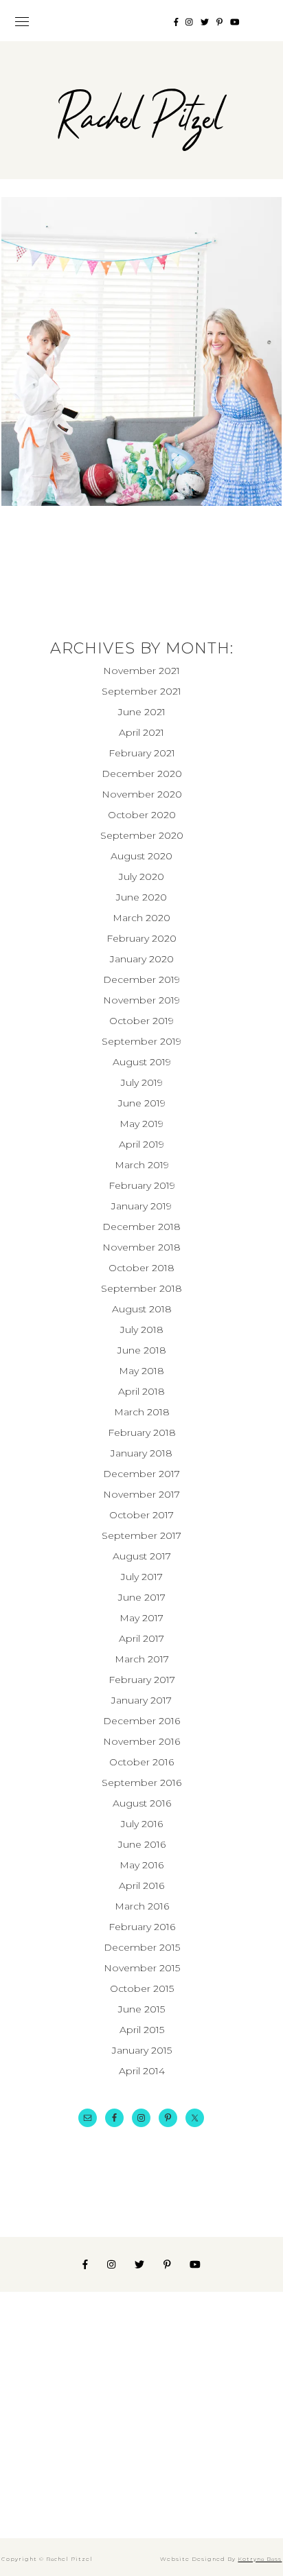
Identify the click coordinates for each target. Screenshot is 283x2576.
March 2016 (142, 1906)
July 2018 (142, 1330)
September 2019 (141, 1041)
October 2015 (142, 1988)
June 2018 (142, 1350)
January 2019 (141, 1206)
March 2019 (142, 1165)
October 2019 (141, 1021)
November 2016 (141, 1741)
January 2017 (141, 1700)
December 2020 (142, 774)
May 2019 (141, 1124)
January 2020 (142, 959)
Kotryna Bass (260, 2559)
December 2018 (141, 1227)
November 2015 (142, 1968)
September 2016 (141, 1783)
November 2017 (141, 1494)
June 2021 (142, 712)
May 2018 (141, 1371)
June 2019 (142, 1103)
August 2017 (142, 1556)
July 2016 (142, 1824)
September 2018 (141, 1288)
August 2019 (142, 1062)
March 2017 (142, 1659)
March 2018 (142, 1412)
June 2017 (142, 1597)
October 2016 (141, 1762)
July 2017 (142, 1577)
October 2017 (141, 1515)
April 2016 (141, 1885)
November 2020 (142, 794)
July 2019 (142, 1082)
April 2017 (141, 1638)
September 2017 (141, 1535)
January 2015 (142, 2050)
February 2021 (142, 753)
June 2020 (141, 897)
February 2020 (141, 938)
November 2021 (141, 671)
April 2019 (141, 1144)
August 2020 (141, 856)
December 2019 (141, 979)
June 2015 (141, 2009)
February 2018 (142, 1432)
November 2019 (141, 1000)
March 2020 (141, 918)
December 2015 (142, 1947)
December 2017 (141, 1474)
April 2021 (141, 732)
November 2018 (141, 1247)
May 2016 (141, 1865)
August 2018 (142, 1309)
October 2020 (142, 815)
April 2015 (142, 2030)
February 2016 (142, 1927)
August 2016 (142, 1803)
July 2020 (141, 877)
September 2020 (142, 835)
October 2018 (141, 1268)
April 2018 (141, 1391)
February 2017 (142, 1680)
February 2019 (142, 1185)
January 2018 (141, 1453)
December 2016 (141, 1721)
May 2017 (141, 1618)
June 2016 (142, 1844)
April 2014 (142, 2071)
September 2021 (141, 691)
